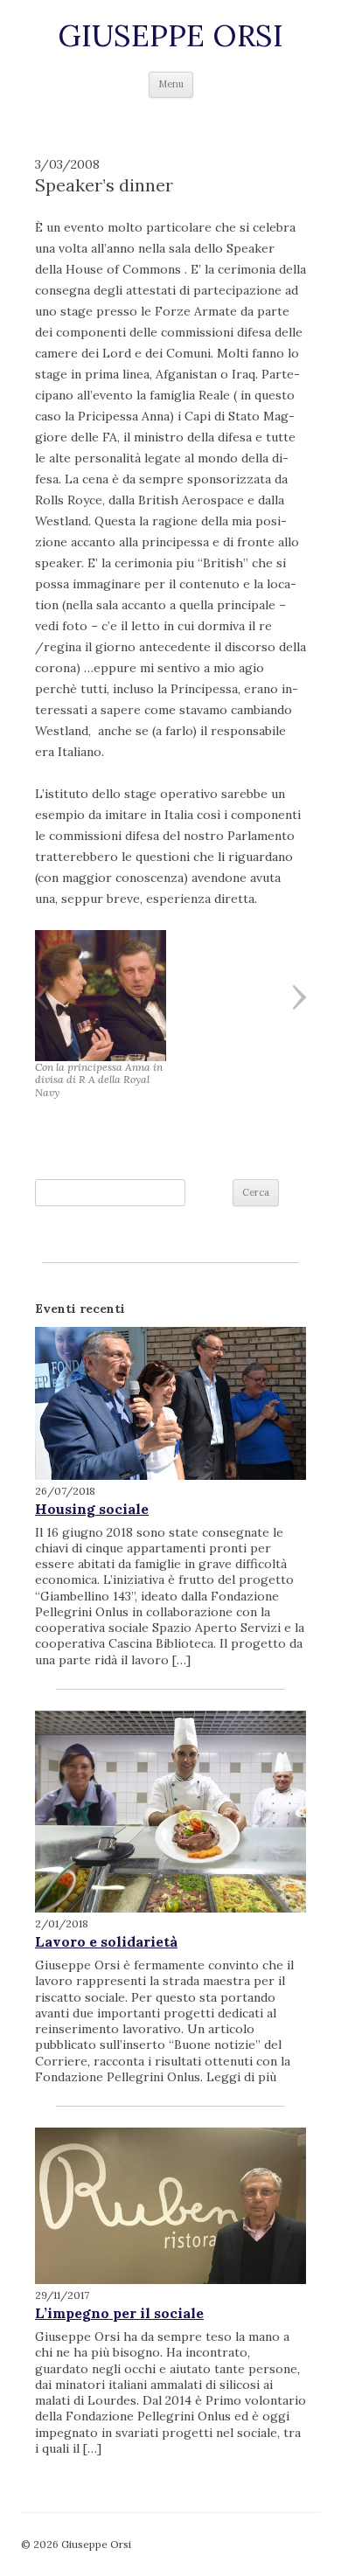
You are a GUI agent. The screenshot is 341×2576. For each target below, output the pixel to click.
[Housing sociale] (170, 1403)
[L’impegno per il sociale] (170, 2206)
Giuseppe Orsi (170, 36)
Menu (171, 84)
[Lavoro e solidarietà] (170, 1812)
